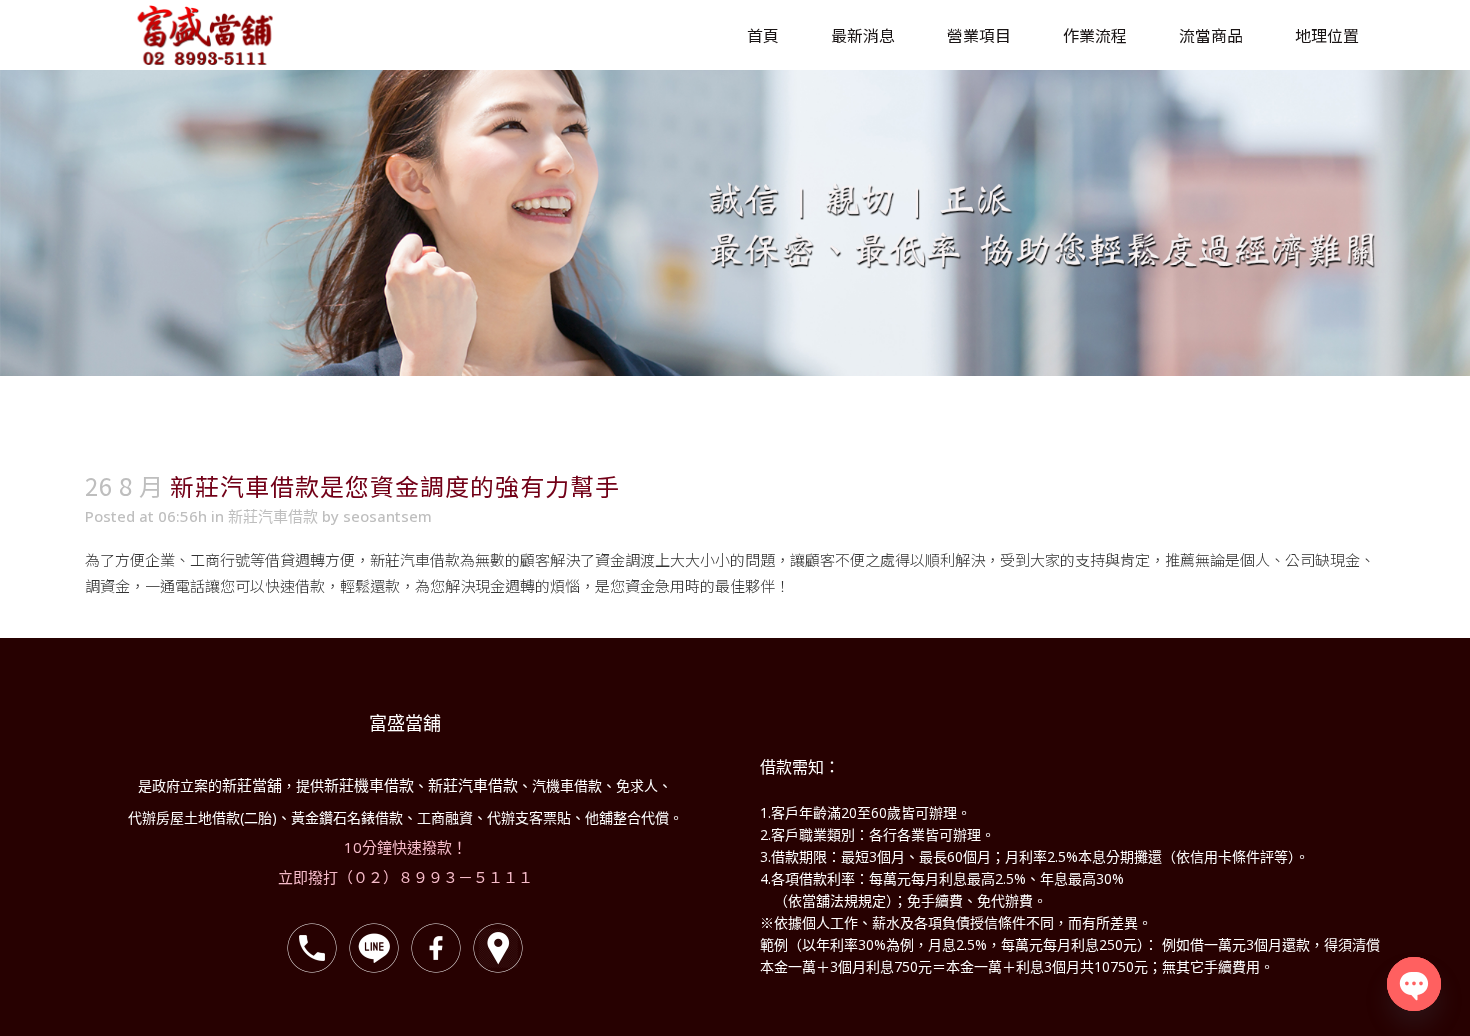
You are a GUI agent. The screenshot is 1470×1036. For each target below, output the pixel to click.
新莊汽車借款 (273, 516)
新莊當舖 (252, 785)
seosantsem (387, 516)
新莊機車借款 (369, 785)
